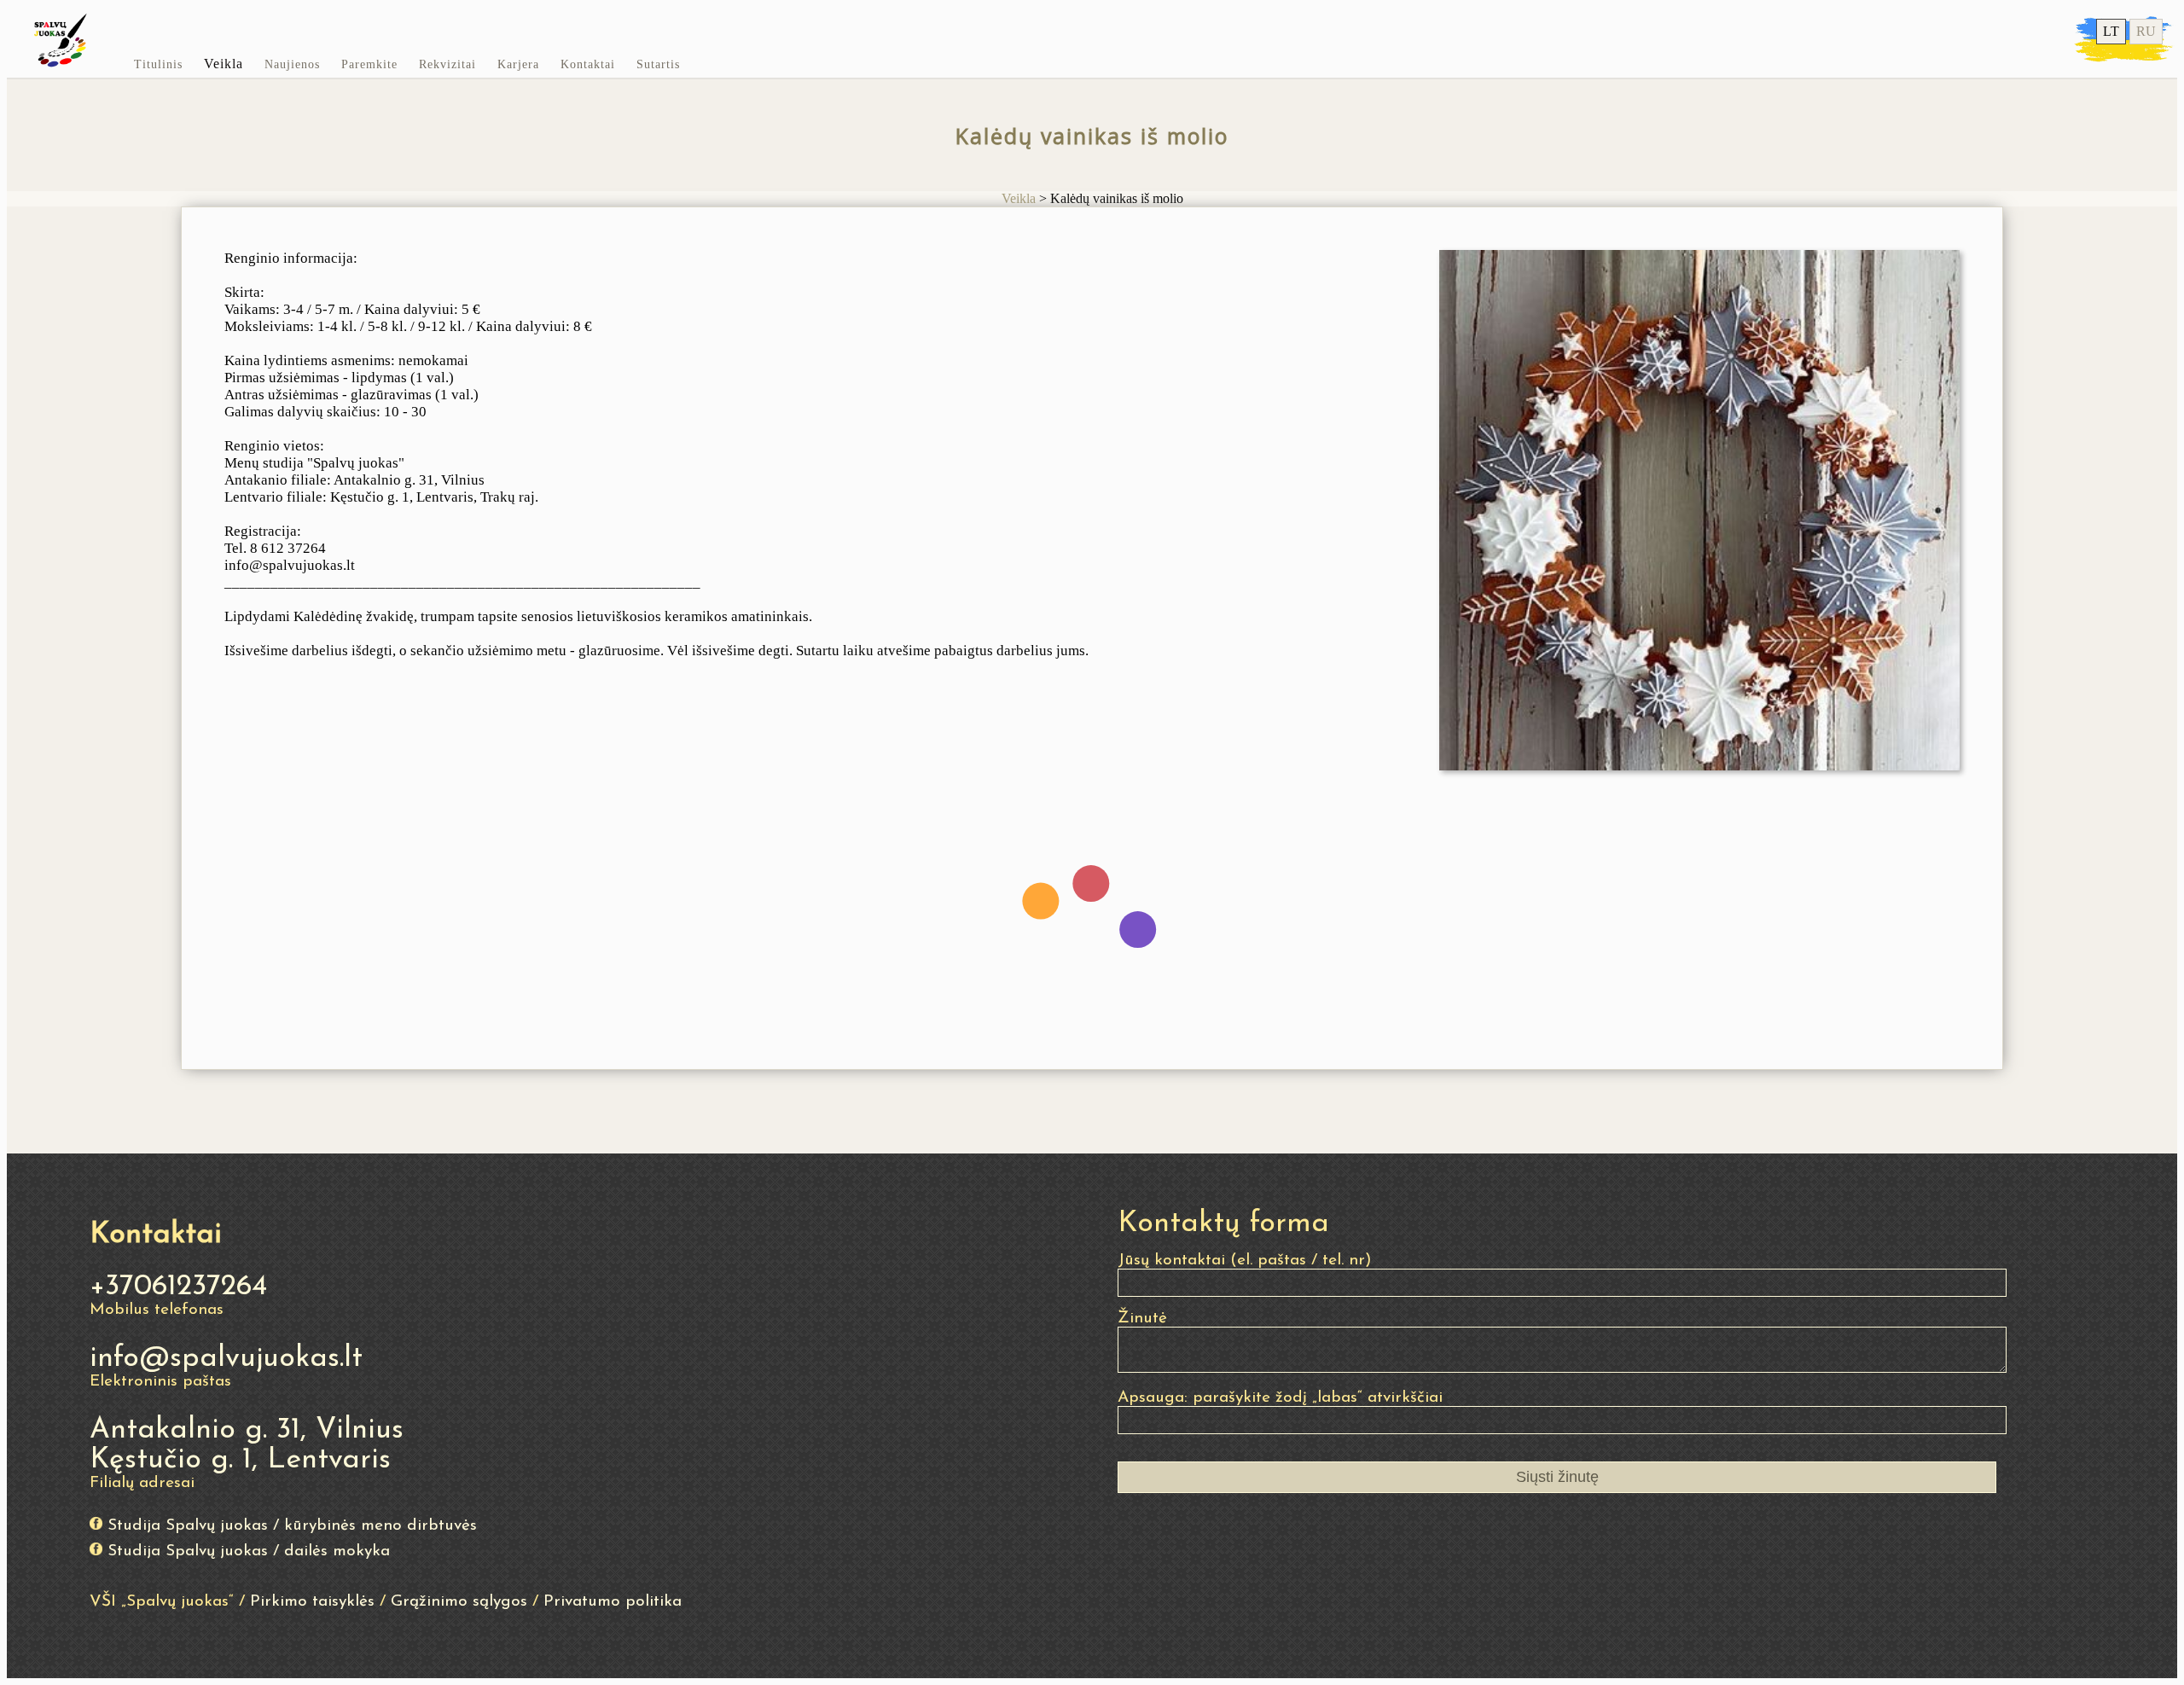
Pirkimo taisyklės (312, 1602)
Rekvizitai (447, 64)
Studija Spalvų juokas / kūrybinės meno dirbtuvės (292, 1526)
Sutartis (658, 64)
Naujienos (292, 64)
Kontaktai (588, 64)
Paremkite (369, 64)
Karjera (518, 64)
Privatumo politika (613, 1602)
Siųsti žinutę (1557, 1477)
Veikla (224, 64)
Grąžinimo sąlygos (459, 1602)
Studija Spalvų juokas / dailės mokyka (249, 1551)
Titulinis (158, 64)
